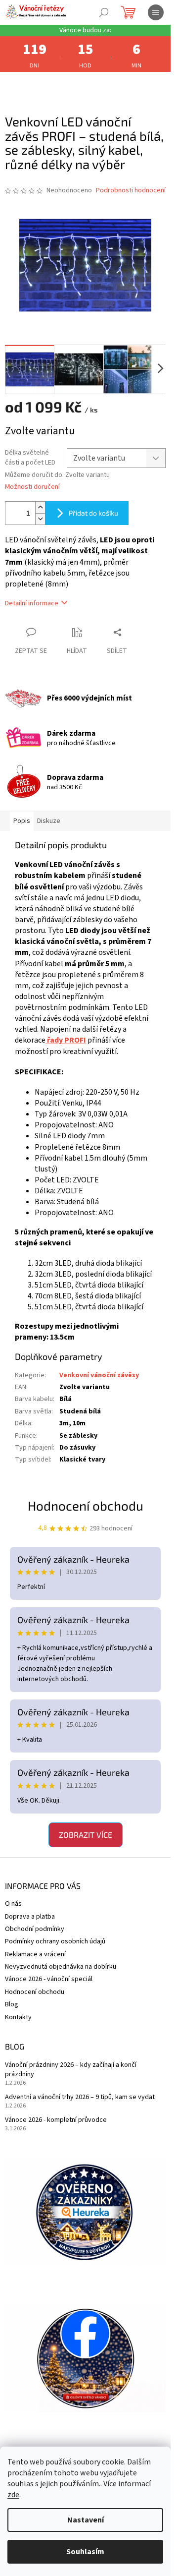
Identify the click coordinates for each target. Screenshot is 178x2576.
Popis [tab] (22, 821)
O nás (13, 1904)
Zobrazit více (86, 1835)
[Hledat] (104, 12)
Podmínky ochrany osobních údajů (55, 1941)
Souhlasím (85, 2552)
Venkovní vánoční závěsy (99, 1375)
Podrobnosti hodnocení (131, 191)
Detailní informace (32, 603)
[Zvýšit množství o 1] (40, 507)
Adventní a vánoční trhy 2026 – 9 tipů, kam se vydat (80, 2097)
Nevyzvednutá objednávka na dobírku (61, 1967)
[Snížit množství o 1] (40, 519)
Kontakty (18, 2017)
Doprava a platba (30, 1917)
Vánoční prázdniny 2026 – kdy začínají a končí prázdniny (71, 2070)
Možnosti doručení (32, 487)
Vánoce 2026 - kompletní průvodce (56, 2120)
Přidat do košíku (93, 513)
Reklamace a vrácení (35, 1954)
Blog (12, 2004)
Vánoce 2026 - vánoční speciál (49, 1979)
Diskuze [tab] (49, 821)
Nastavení (86, 2520)
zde (13, 2495)
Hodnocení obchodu (86, 1505)
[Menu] (156, 12)
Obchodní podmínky (35, 1929)
